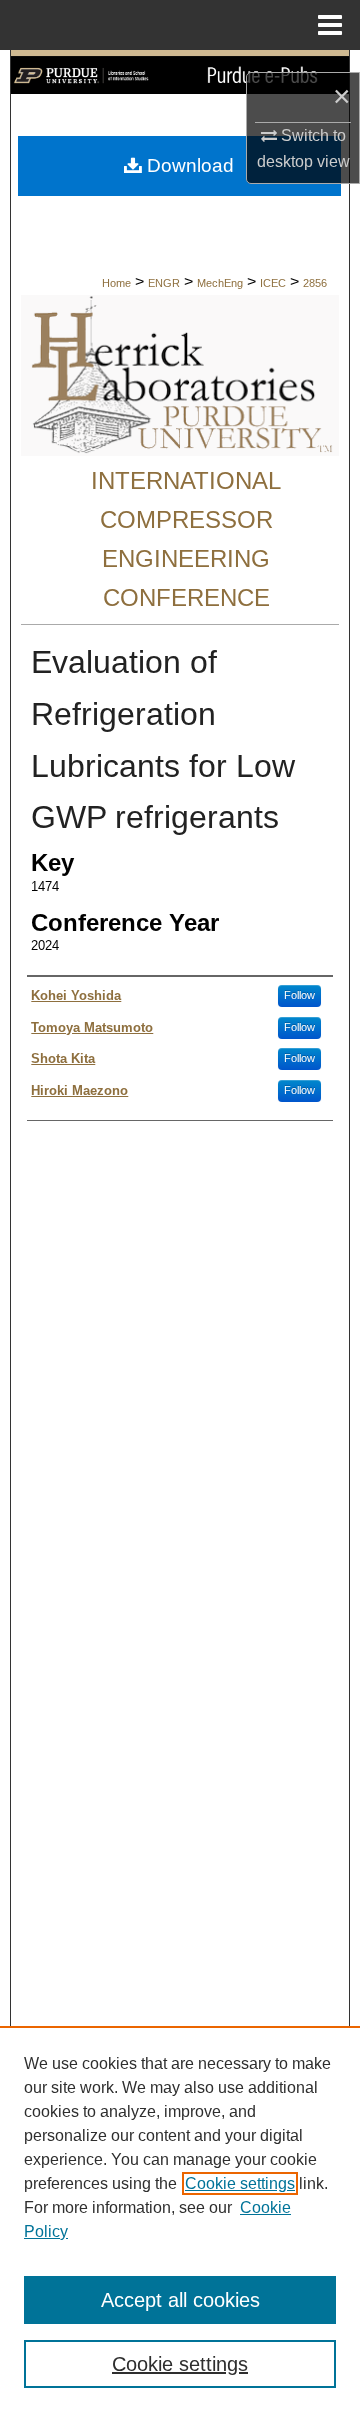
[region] (180, 2219)
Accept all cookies (180, 2300)
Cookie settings (240, 2183)
